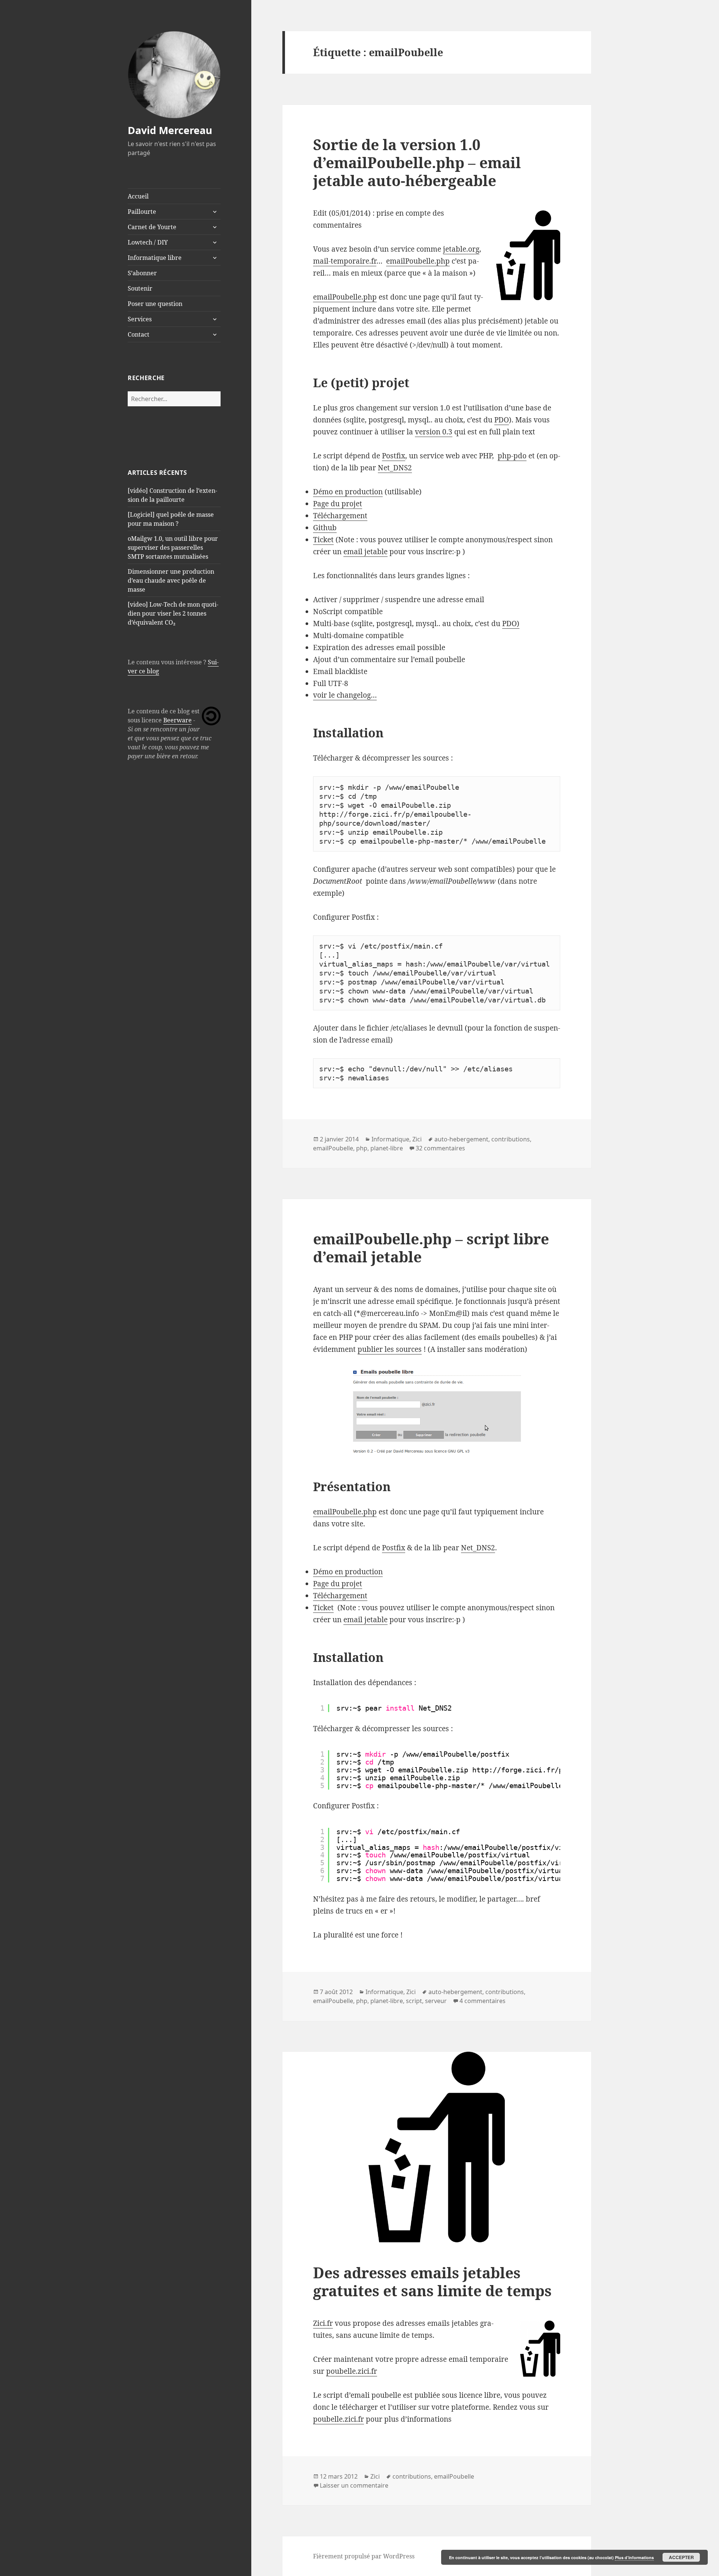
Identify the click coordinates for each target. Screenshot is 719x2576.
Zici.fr (323, 2323)
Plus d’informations (634, 2557)
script (414, 2001)
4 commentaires (483, 2001)
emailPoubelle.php (418, 261)
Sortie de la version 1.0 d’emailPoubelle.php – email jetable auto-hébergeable (417, 162)
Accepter (681, 2557)
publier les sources (390, 1349)
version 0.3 (434, 432)
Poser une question (155, 304)
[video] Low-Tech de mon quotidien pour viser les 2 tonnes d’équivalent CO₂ (173, 613)
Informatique (390, 1139)
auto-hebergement (461, 1139)
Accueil (138, 196)
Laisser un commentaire (354, 2485)
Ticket (323, 540)
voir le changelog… (345, 695)
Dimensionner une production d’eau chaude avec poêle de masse (171, 580)
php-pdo (512, 456)
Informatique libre (155, 258)
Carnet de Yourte (152, 227)
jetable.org (461, 249)
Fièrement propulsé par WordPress (364, 2556)
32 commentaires (440, 1148)
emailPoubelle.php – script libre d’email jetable (431, 1248)
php (362, 1148)
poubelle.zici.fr (352, 2371)
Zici (417, 1139)
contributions (511, 1139)
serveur (436, 2001)
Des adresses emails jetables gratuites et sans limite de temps (432, 2281)
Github (325, 528)
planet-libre (387, 1148)
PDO (502, 420)
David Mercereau (170, 130)
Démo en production (348, 492)
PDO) (511, 623)
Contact (139, 334)
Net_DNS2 (395, 468)
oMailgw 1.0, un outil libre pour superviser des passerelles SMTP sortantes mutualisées (173, 547)
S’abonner (142, 273)
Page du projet (338, 504)
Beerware (178, 720)
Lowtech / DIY (148, 242)
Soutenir (140, 288)
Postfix (394, 456)
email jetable (365, 552)
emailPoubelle (333, 1148)
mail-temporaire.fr (345, 261)
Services (140, 319)
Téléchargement (340, 516)
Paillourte (142, 212)
